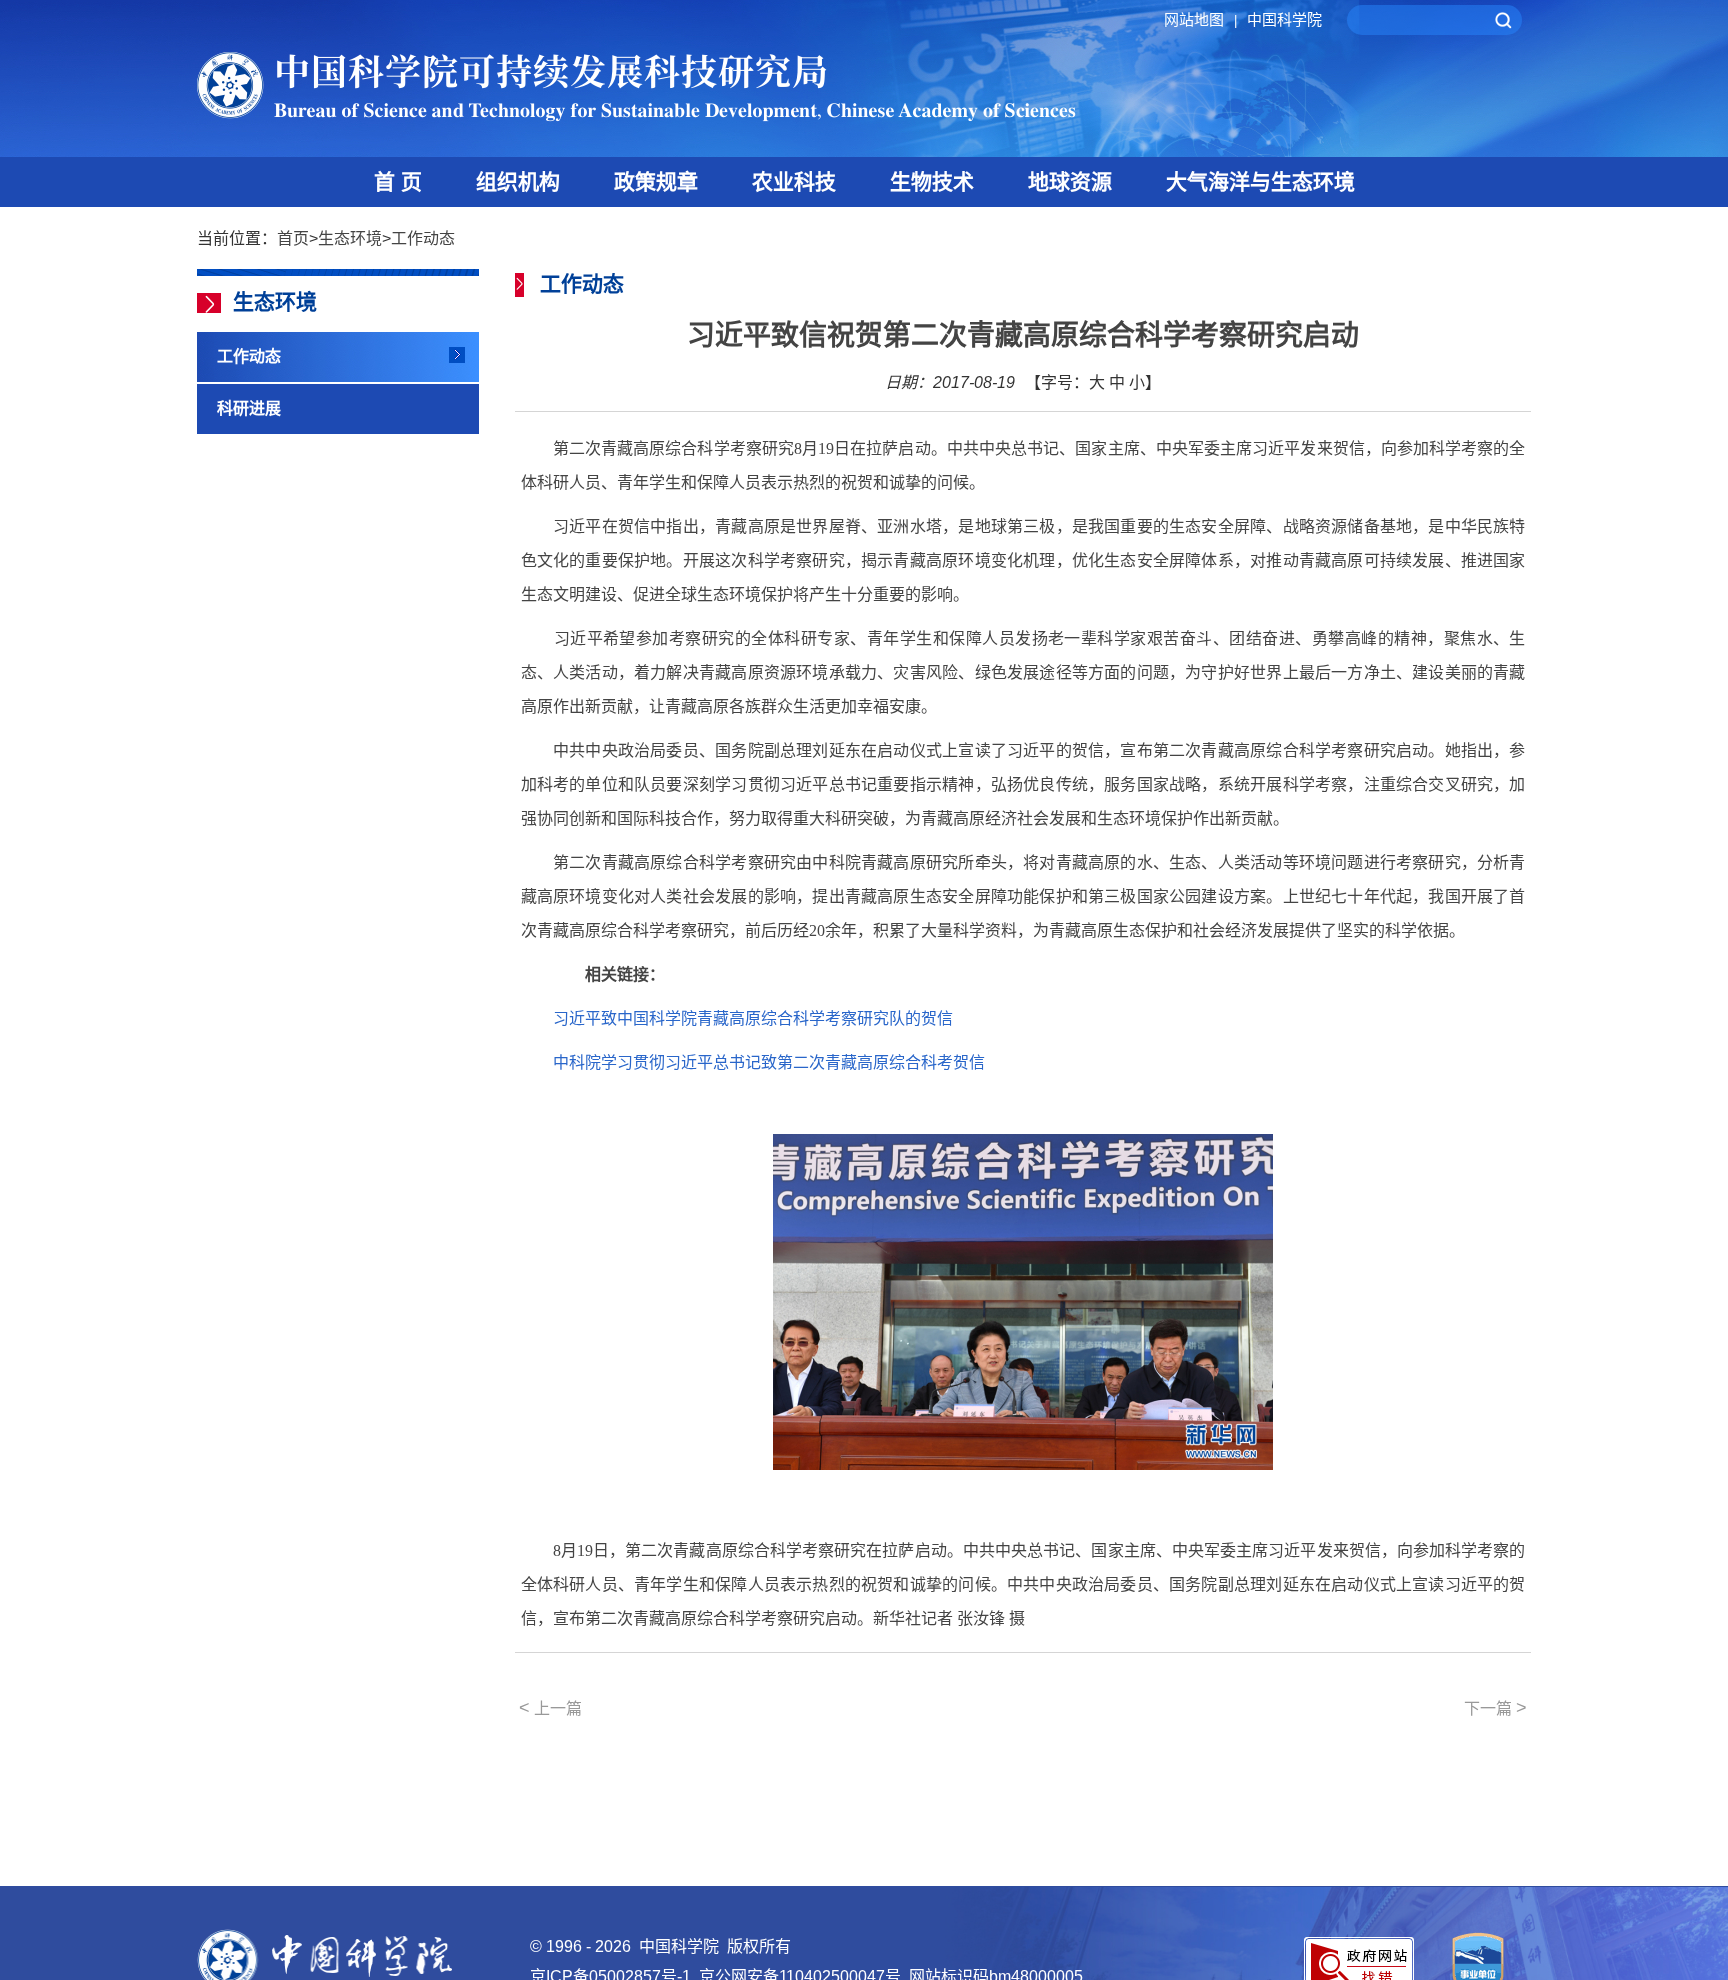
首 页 (398, 181)
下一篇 (1495, 1708)
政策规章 (656, 181)
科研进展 (249, 408)
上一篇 (550, 1708)
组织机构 (518, 181)
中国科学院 (1284, 19)
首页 (293, 238)
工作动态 (423, 238)
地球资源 (1070, 181)
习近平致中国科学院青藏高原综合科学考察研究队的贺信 (753, 1018)
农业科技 (794, 181)
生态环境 (350, 238)
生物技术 (932, 181)
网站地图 (1200, 19)
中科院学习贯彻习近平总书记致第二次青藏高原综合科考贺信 (769, 1062)
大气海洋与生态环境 (1260, 181)
